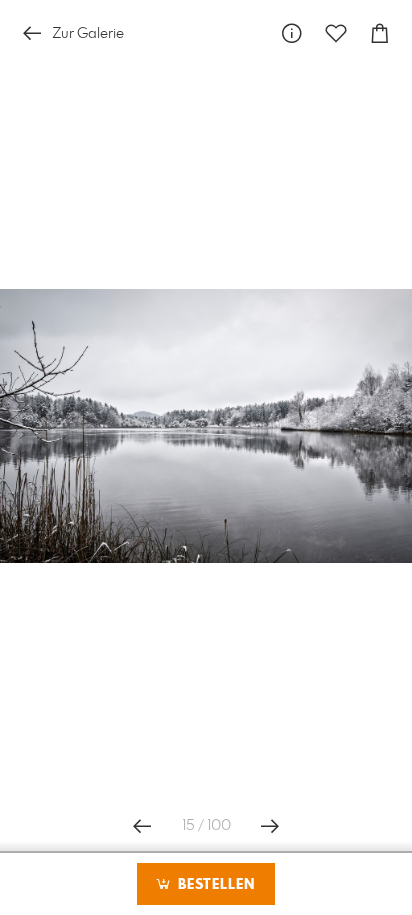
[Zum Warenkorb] (380, 33)
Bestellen (214, 885)
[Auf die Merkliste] (336, 33)
